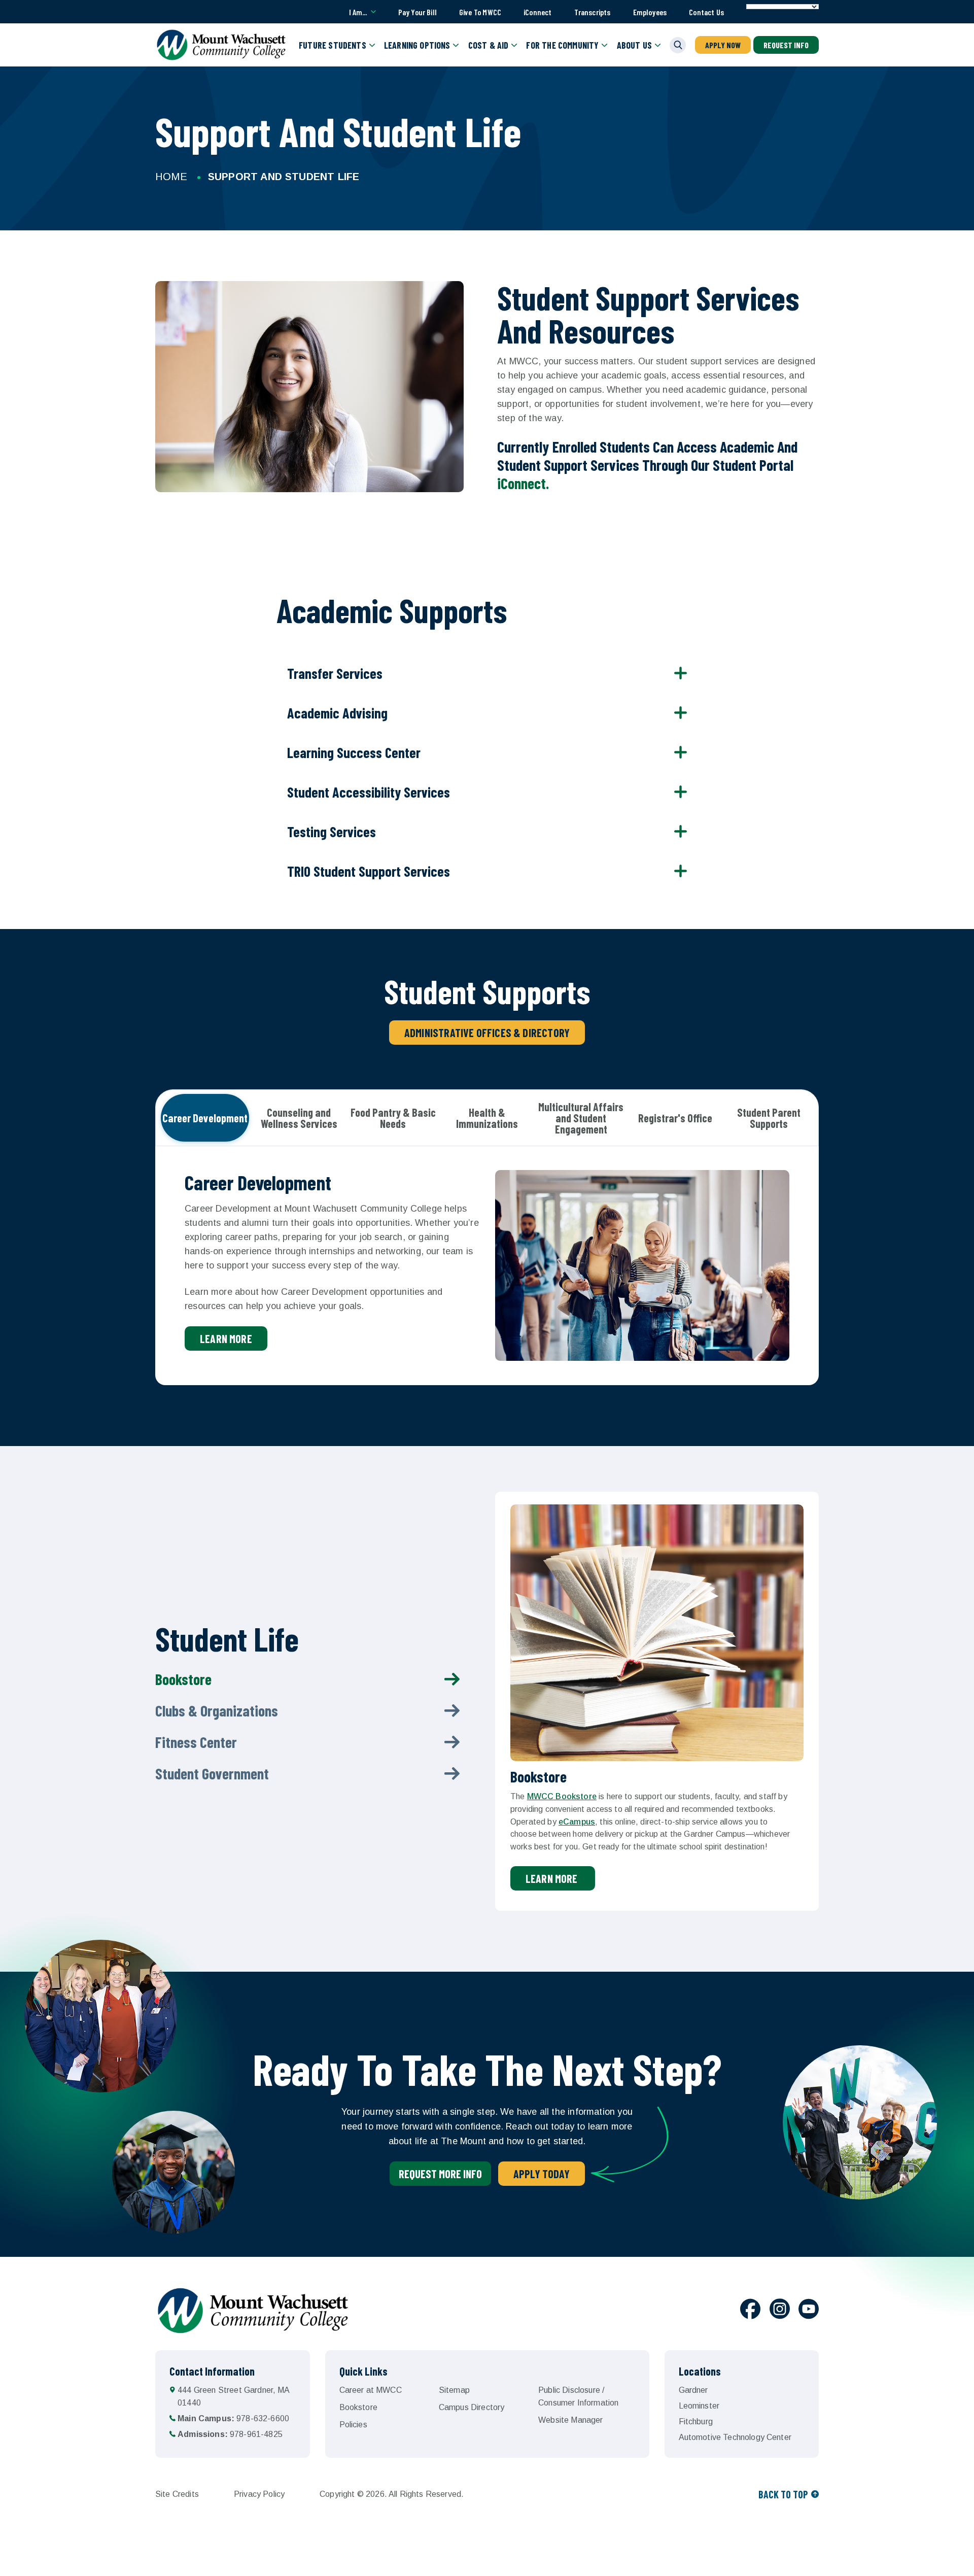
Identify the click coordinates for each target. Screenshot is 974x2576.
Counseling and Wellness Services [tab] (299, 1118)
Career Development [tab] (205, 1118)
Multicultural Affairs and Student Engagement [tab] (581, 1118)
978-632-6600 (233, 2418)
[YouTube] (809, 2311)
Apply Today (542, 2174)
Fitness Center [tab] (196, 1742)
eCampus (577, 1822)
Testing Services (332, 832)
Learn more (226, 1338)
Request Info (786, 45)
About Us (634, 45)
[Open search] (678, 45)
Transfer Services (335, 673)
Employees (650, 12)
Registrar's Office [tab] (675, 1118)
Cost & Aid (489, 45)
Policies (353, 2425)
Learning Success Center (354, 752)
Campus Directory (472, 2407)
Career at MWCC (371, 2390)
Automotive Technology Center (735, 2437)
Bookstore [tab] (183, 1679)
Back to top (783, 2494)
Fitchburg (696, 2422)
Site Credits (177, 2494)
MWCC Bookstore (562, 1796)
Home (171, 177)
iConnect (537, 12)
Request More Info (440, 2174)
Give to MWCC (480, 12)
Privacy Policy (259, 2494)
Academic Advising (337, 713)
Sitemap (454, 2390)
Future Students (333, 45)
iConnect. (523, 483)
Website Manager (570, 2420)
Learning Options (417, 45)
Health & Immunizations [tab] (487, 1118)
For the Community (562, 45)
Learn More (553, 1878)
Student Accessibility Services (369, 792)
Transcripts (593, 12)
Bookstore (358, 2407)
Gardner (693, 2390)
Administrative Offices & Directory (487, 1033)
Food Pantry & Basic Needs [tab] (393, 1118)
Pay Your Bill (418, 12)
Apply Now (723, 45)
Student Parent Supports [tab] (769, 1118)
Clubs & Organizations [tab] (217, 1710)
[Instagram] (780, 2311)
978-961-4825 (230, 2434)
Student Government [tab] (212, 1773)
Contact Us (706, 12)
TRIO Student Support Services (369, 871)
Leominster (699, 2406)
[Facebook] (750, 2311)
